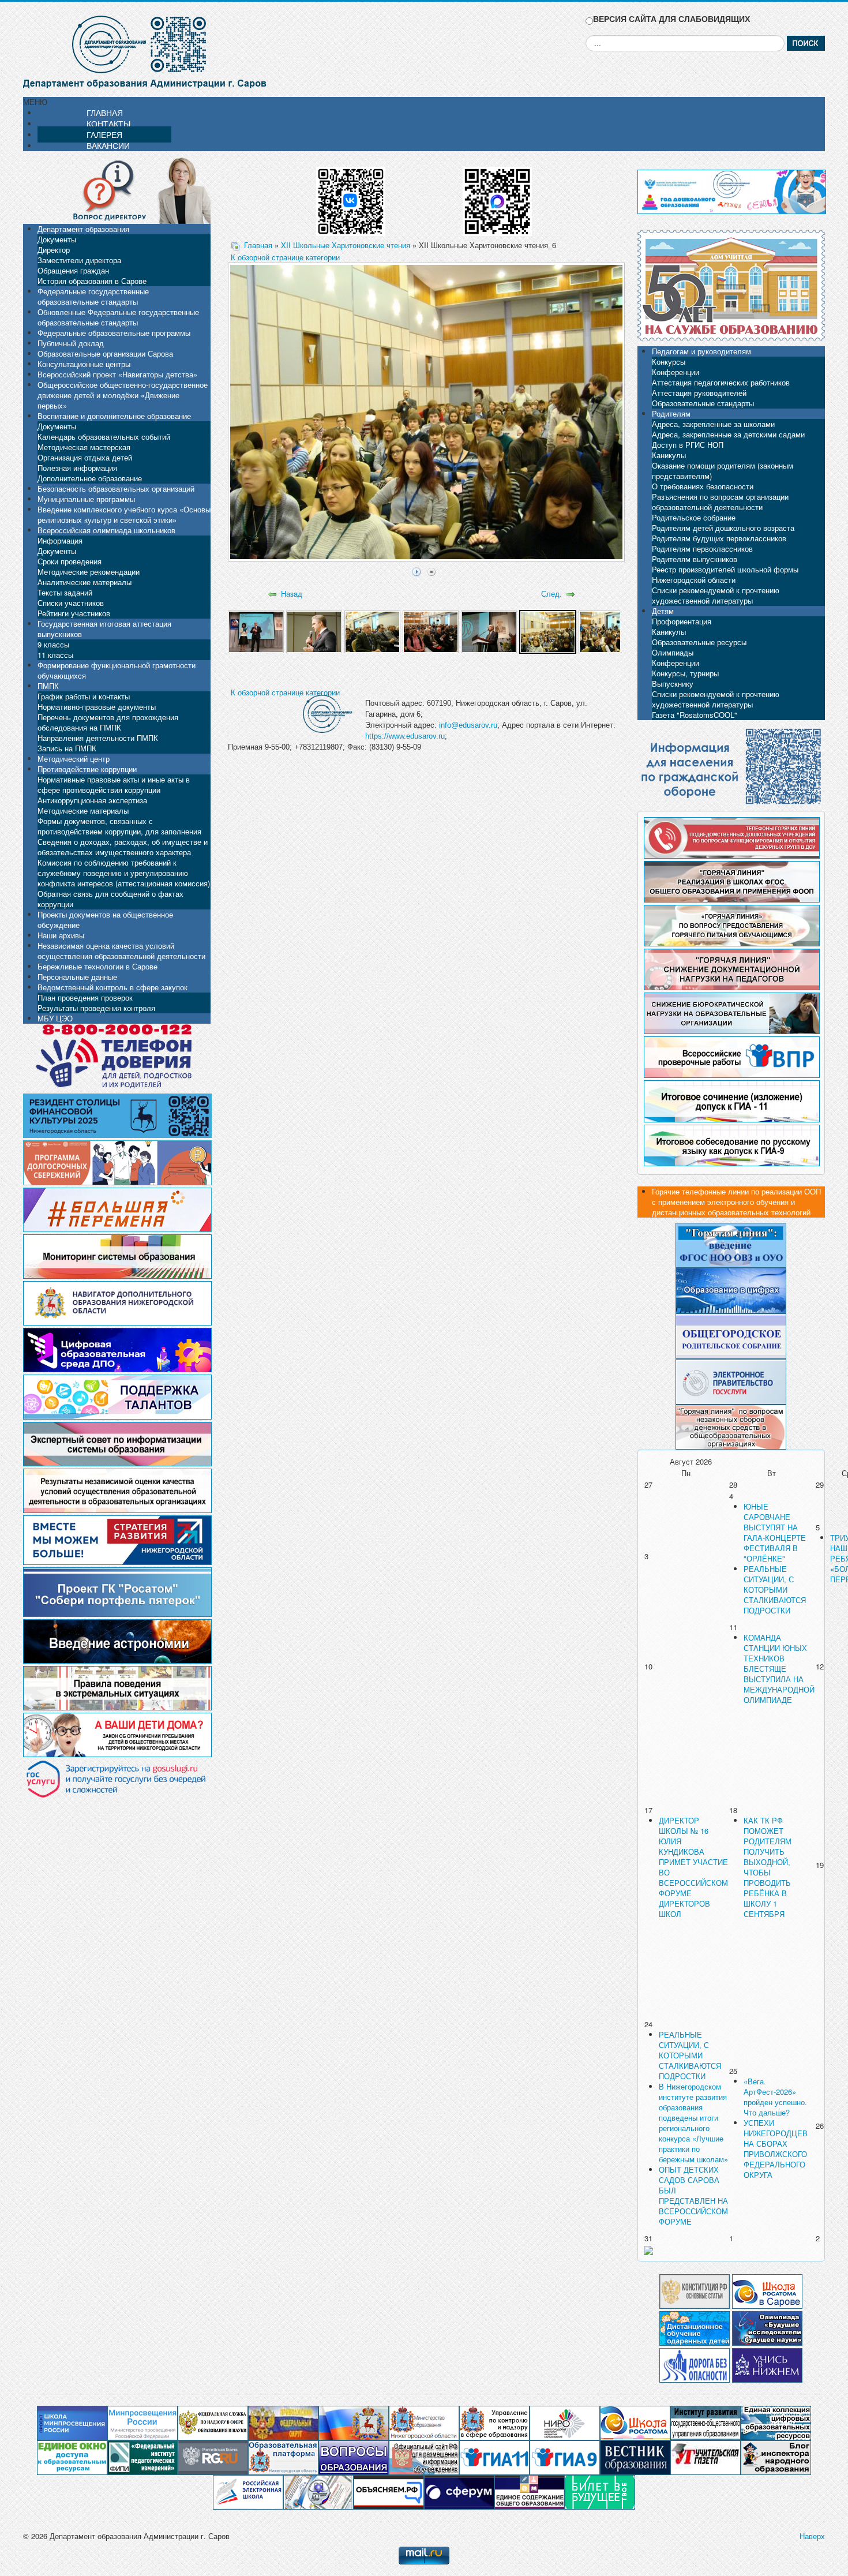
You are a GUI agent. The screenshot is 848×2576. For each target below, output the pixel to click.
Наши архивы (61, 935)
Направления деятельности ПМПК (98, 738)
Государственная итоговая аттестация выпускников (104, 629)
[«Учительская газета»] (706, 2457)
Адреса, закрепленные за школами (713, 424)
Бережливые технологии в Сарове (97, 966)
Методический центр (74, 759)
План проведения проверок (85, 997)
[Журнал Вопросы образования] (354, 2457)
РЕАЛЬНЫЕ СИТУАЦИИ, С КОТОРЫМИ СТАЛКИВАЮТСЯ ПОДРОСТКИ (775, 1590)
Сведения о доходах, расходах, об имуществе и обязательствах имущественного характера (123, 847)
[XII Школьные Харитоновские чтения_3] (372, 630)
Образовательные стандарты (703, 403)
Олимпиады (673, 652)
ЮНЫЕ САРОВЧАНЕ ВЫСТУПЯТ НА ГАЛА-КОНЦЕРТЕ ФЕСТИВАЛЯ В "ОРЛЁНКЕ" (775, 1532)
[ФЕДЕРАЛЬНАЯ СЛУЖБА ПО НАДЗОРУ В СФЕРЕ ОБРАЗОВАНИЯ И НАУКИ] (213, 2422)
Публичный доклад (71, 343)
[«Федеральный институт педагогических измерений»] (142, 2457)
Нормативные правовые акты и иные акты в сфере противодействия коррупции (114, 785)
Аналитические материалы (85, 582)
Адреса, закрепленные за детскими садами (728, 434)
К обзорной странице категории (285, 257)
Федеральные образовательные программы (114, 333)
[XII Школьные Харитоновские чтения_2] (314, 630)
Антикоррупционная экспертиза (92, 800)
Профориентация (682, 621)
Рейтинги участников (74, 613)
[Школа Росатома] (767, 2290)
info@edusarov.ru (468, 725)
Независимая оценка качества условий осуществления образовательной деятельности (121, 951)
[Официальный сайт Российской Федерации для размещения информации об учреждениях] (424, 2457)
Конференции (676, 372)
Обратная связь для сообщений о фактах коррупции (110, 899)
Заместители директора (79, 260)
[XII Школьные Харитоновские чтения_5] (489, 630)
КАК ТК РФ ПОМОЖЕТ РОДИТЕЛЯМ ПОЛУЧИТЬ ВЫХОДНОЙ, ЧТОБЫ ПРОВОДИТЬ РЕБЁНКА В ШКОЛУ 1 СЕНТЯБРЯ (768, 1867)
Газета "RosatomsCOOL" (695, 715)
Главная (258, 245)
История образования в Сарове (92, 281)
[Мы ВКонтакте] (351, 197)
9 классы (53, 644)
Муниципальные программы (86, 499)
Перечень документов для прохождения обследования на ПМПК (108, 722)
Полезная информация (77, 468)
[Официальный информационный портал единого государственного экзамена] (494, 2457)
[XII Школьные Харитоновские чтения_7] (607, 630)
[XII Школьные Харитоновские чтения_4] (431, 630)
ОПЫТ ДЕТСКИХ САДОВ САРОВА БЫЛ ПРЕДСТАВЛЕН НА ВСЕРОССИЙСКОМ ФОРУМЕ (693, 2195)
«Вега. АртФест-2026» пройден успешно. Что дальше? (775, 2097)
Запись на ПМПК (67, 748)
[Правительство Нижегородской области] (354, 2422)
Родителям (671, 413)
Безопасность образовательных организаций (116, 488)
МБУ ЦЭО (55, 1018)
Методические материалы (83, 810)
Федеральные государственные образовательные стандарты (93, 296)
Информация (60, 540)
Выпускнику (673, 684)
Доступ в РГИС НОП (688, 445)
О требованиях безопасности (703, 486)
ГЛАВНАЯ (105, 113)
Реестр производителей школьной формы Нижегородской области (725, 574)
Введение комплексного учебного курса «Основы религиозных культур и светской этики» (124, 514)
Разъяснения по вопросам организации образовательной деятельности (720, 502)
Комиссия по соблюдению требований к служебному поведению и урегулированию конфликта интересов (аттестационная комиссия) (124, 873)
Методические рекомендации (89, 572)
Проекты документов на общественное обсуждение (105, 920)
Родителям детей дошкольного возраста (723, 528)
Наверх (812, 2536)
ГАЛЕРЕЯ (104, 134)
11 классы (55, 655)
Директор (54, 250)
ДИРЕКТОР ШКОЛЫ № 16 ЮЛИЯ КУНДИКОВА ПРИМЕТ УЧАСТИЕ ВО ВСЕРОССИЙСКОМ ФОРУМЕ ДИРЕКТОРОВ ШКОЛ (693, 1867)
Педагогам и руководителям (701, 351)
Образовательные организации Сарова (105, 353)
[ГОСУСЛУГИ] (731, 1381)
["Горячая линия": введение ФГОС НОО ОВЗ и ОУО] (731, 1244)
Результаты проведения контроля (96, 1008)
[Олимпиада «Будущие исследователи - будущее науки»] (767, 2327)
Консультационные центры (84, 364)
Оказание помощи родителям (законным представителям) (723, 471)
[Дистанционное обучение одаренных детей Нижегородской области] (695, 2327)
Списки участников (71, 603)
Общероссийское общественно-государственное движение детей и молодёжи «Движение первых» (123, 395)
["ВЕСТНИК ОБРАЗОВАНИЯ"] (635, 2457)
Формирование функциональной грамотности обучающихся (117, 670)
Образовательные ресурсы (699, 642)
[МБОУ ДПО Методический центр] (318, 2491)
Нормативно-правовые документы (97, 707)
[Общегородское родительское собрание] (731, 1335)
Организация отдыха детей (85, 457)
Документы (57, 239)
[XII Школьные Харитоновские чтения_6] (548, 630)
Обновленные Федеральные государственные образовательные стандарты (118, 317)
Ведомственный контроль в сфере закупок (112, 987)
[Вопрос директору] (117, 190)
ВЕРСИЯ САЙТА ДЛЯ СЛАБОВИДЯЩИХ (671, 19)
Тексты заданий (65, 592)
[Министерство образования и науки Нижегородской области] (424, 2422)
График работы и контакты (84, 696)
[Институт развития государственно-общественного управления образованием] (706, 2422)
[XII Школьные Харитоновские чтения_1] (256, 630)
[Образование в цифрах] (731, 1289)
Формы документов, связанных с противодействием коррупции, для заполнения (119, 826)
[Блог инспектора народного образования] (776, 2457)
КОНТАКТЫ (108, 123)
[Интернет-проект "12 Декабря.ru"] (695, 2290)
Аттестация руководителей (699, 393)
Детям (663, 611)
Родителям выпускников (695, 559)
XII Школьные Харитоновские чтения (346, 245)
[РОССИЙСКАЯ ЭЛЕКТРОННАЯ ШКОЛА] (248, 2491)
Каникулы (669, 455)
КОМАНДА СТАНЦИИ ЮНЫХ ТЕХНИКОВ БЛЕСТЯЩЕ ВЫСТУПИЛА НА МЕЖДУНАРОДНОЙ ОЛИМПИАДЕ (779, 1669)
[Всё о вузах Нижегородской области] (767, 2364)
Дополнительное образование (90, 478)
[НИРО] (565, 2422)
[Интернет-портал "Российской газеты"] (213, 2457)
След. (551, 594)
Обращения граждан (73, 270)
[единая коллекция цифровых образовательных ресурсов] (776, 2422)
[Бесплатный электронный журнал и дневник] (283, 2457)
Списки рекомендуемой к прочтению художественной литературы (716, 595)
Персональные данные (77, 977)
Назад (292, 594)
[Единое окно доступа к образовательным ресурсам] (72, 2457)
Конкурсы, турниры (685, 673)
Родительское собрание (694, 517)
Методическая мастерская (84, 447)
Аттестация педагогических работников (721, 382)
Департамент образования (83, 229)
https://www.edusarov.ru (405, 736)
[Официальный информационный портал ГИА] (565, 2457)
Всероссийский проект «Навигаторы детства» (117, 374)
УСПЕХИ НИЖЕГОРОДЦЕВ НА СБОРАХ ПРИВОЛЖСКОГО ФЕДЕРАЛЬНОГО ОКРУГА (776, 2149)
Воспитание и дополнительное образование (114, 416)
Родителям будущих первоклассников (719, 538)
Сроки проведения (70, 561)
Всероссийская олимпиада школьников (106, 530)
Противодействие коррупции (87, 769)
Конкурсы (669, 362)
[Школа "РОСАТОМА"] (635, 2422)
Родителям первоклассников (702, 548)
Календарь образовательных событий (104, 437)
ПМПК (48, 686)
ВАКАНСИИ (108, 145)
